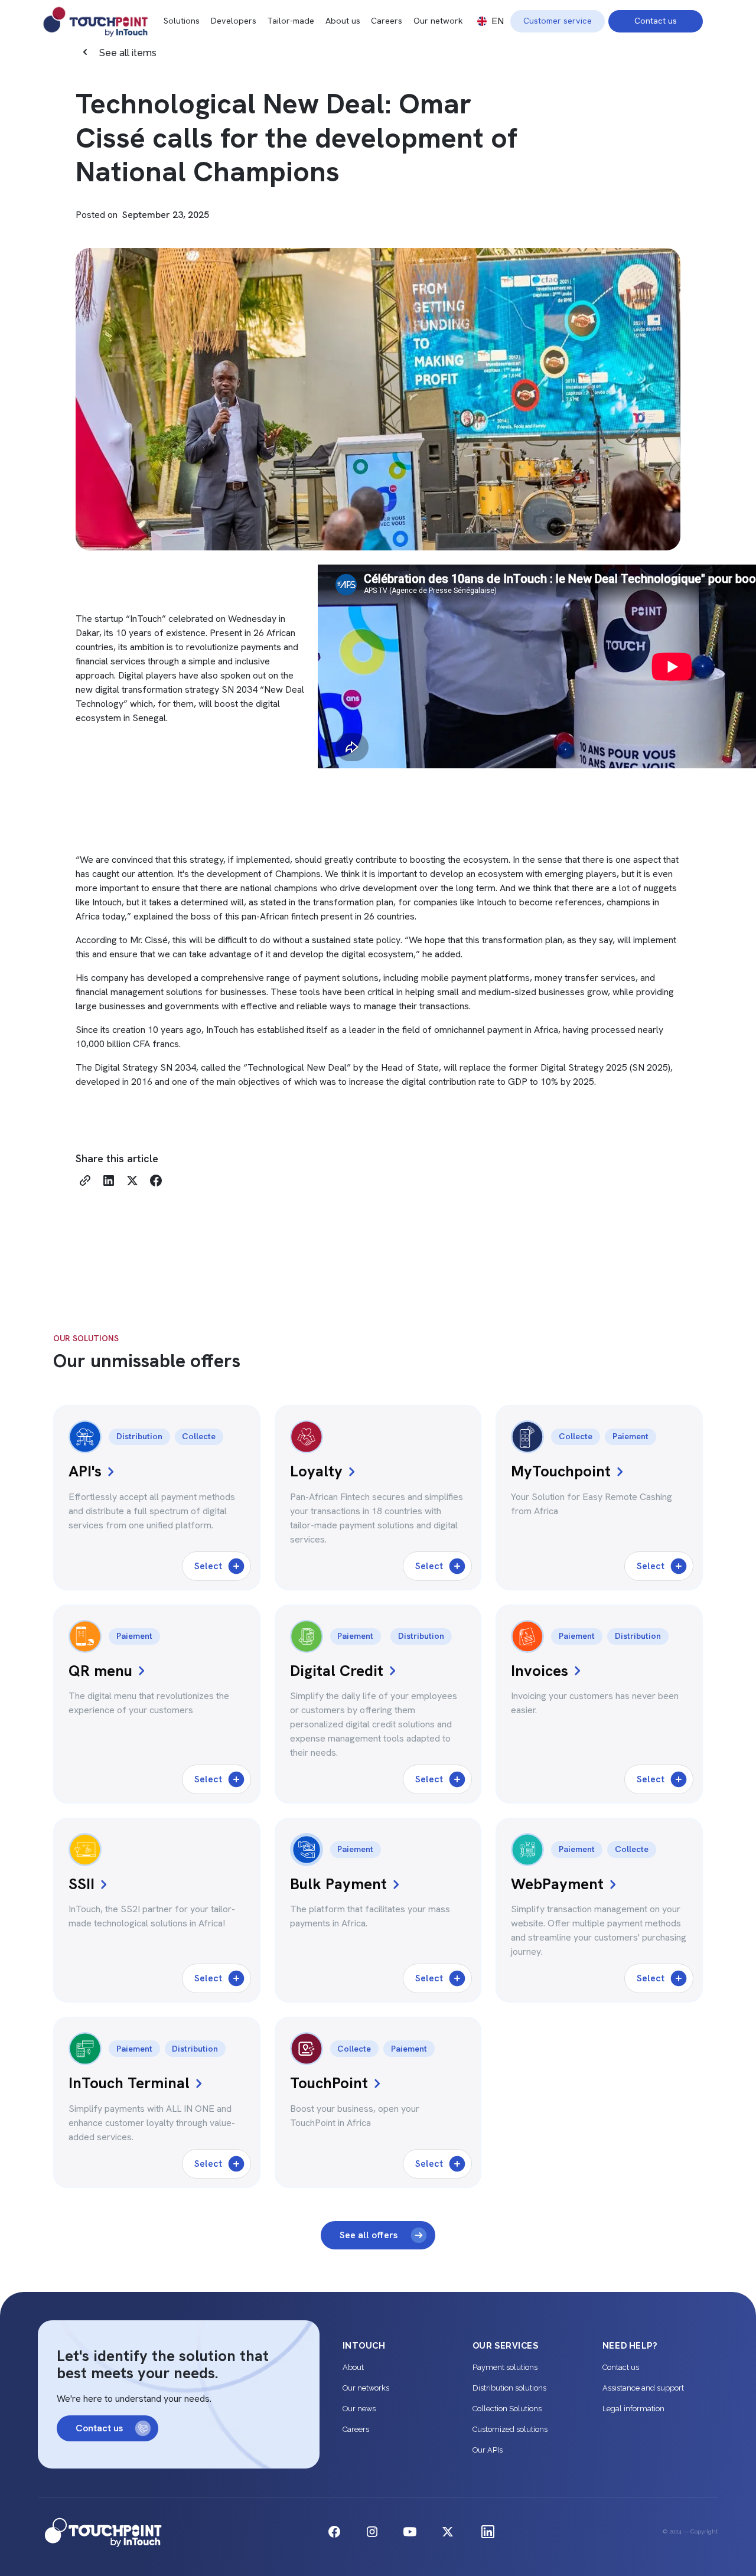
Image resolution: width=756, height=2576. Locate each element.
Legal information (633, 2409)
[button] (491, 21)
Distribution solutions (509, 2388)
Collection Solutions (507, 2409)
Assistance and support (643, 2388)
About (353, 2367)
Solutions (182, 21)
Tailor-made (291, 21)
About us (343, 21)
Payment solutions (505, 2367)
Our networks (366, 2388)
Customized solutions (510, 2429)
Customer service (558, 21)
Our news (359, 2409)
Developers (234, 21)
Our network (438, 21)
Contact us (656, 21)
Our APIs (488, 2450)
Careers (387, 21)
